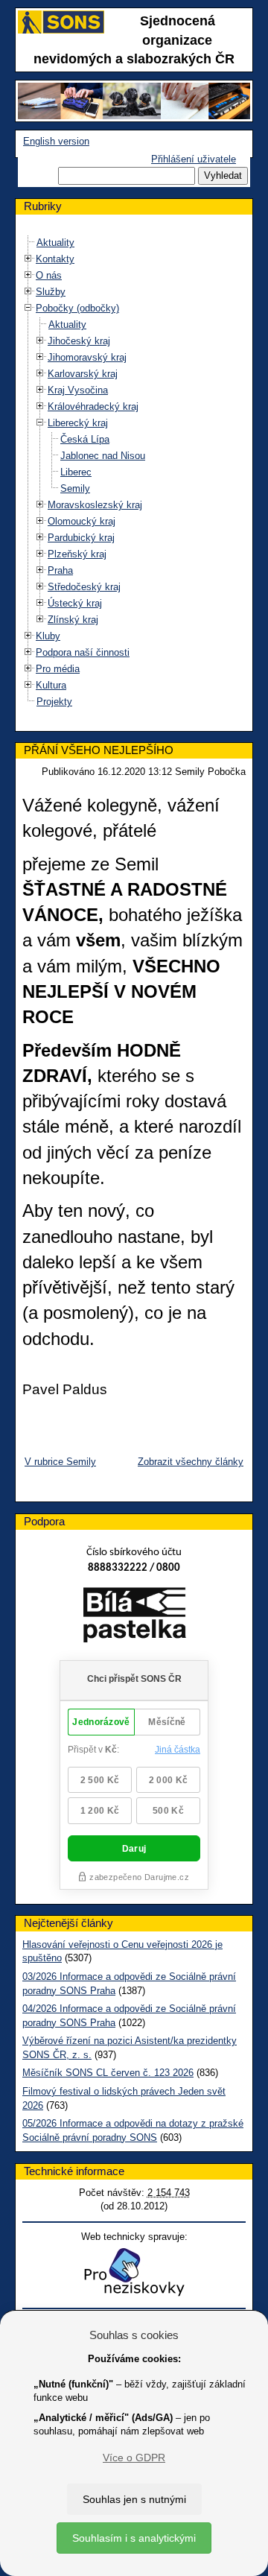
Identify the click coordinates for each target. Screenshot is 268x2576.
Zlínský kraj (73, 620)
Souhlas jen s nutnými (134, 2499)
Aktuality (55, 243)
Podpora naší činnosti (83, 652)
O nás (49, 275)
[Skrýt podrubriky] (28, 308)
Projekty (54, 702)
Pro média (58, 669)
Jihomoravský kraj (87, 357)
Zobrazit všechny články (191, 1462)
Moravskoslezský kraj (95, 505)
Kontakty (55, 259)
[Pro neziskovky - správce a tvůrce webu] (134, 2272)
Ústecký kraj (75, 603)
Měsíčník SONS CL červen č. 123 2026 (108, 2073)
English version (56, 141)
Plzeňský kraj (77, 554)
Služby (51, 292)
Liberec (76, 472)
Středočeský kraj (84, 587)
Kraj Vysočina (78, 390)
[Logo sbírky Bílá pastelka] (134, 1618)
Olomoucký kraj (82, 521)
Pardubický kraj (81, 538)
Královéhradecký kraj (93, 406)
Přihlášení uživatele (194, 159)
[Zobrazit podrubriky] (28, 259)
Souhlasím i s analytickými (134, 2538)
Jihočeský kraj (79, 341)
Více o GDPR (134, 2458)
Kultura (51, 685)
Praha (60, 570)
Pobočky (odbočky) (77, 308)
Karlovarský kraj (83, 374)
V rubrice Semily (60, 1462)
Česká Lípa (85, 439)
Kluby (48, 636)
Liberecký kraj (78, 423)
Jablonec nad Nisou (103, 456)
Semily (75, 488)
